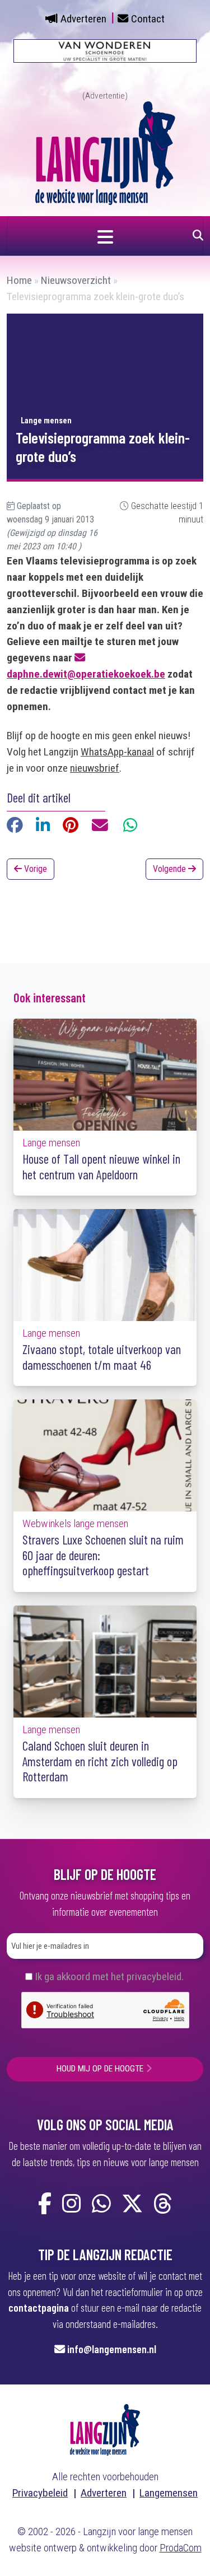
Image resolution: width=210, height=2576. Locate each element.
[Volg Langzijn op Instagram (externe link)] (72, 2204)
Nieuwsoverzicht (76, 280)
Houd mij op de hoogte (100, 2069)
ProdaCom (181, 2548)
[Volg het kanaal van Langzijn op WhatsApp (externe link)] (101, 2204)
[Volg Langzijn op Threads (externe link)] (163, 2204)
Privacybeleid (40, 2493)
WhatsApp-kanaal (117, 752)
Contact (148, 19)
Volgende (171, 869)
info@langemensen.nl (112, 2349)
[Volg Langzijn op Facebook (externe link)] (45, 2204)
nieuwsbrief (95, 768)
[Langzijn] (105, 2429)
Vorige (34, 869)
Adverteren (83, 19)
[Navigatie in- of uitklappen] (105, 236)
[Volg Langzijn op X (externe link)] (132, 2204)
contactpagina (39, 2307)
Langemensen (169, 2493)
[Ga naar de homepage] (105, 152)
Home (19, 280)
